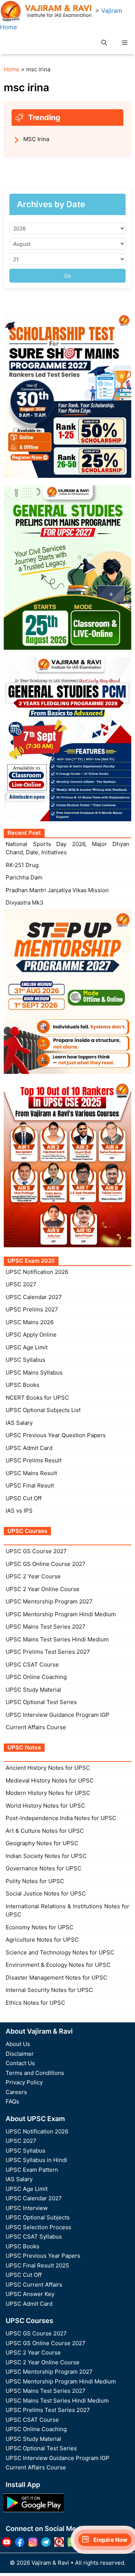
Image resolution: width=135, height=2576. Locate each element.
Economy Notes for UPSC (40, 1927)
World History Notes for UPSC (45, 1806)
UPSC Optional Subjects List (43, 1410)
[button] (104, 43)
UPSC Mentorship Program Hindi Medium (61, 1614)
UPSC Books (22, 1385)
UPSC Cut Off (24, 1498)
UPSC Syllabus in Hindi (36, 2160)
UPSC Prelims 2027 (32, 1309)
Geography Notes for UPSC (42, 1843)
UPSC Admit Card (29, 1448)
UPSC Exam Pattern (32, 2170)
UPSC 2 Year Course (33, 1576)
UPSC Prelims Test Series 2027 (48, 1652)
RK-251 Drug (22, 865)
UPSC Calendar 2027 (34, 1297)
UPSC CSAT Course (32, 1664)
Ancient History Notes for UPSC (48, 1768)
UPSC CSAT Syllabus (34, 2236)
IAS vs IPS (19, 1511)
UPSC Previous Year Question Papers (56, 1435)
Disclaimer (20, 2054)
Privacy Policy (24, 2082)
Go (67, 276)
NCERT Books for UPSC (37, 1398)
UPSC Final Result (30, 1485)
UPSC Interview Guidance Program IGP (58, 1715)
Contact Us (20, 2063)
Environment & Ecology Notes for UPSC (58, 1965)
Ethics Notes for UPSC (35, 2003)
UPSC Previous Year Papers (43, 2256)
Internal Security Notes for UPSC (49, 1990)
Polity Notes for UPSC (35, 1881)
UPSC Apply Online (31, 1335)
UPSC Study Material (33, 1690)
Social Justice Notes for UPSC (46, 1893)
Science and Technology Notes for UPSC (60, 1952)
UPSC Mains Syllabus (34, 1372)
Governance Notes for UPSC (43, 1868)
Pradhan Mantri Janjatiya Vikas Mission (57, 890)
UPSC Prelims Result (34, 1460)
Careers (16, 2092)
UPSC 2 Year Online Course (43, 1589)
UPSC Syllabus (25, 1360)
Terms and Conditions (35, 2073)
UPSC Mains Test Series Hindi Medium (57, 1639)
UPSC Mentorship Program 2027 (49, 1601)
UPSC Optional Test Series (41, 1702)
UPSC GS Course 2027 (36, 1551)
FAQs (12, 2101)
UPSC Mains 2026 (30, 1322)
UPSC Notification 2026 (37, 1272)
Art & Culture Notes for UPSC (45, 1831)
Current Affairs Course (36, 1727)
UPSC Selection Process (38, 2227)
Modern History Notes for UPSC (48, 1793)
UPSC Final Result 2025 (37, 2265)
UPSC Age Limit (27, 1347)
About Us (18, 2044)
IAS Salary (19, 1423)
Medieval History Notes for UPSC (50, 1780)
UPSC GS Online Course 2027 (46, 1564)
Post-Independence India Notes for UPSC (61, 1818)
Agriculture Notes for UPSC (42, 1940)
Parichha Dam (24, 877)
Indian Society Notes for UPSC (46, 1856)
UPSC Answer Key (30, 2294)
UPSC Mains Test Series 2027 (46, 1627)
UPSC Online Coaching (36, 1677)
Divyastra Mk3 (25, 903)
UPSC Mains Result (31, 1473)
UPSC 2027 (21, 1284)
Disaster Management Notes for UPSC (56, 1978)
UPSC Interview (27, 2208)
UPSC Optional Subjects (38, 2217)
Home (12, 69)
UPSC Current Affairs (34, 2285)
